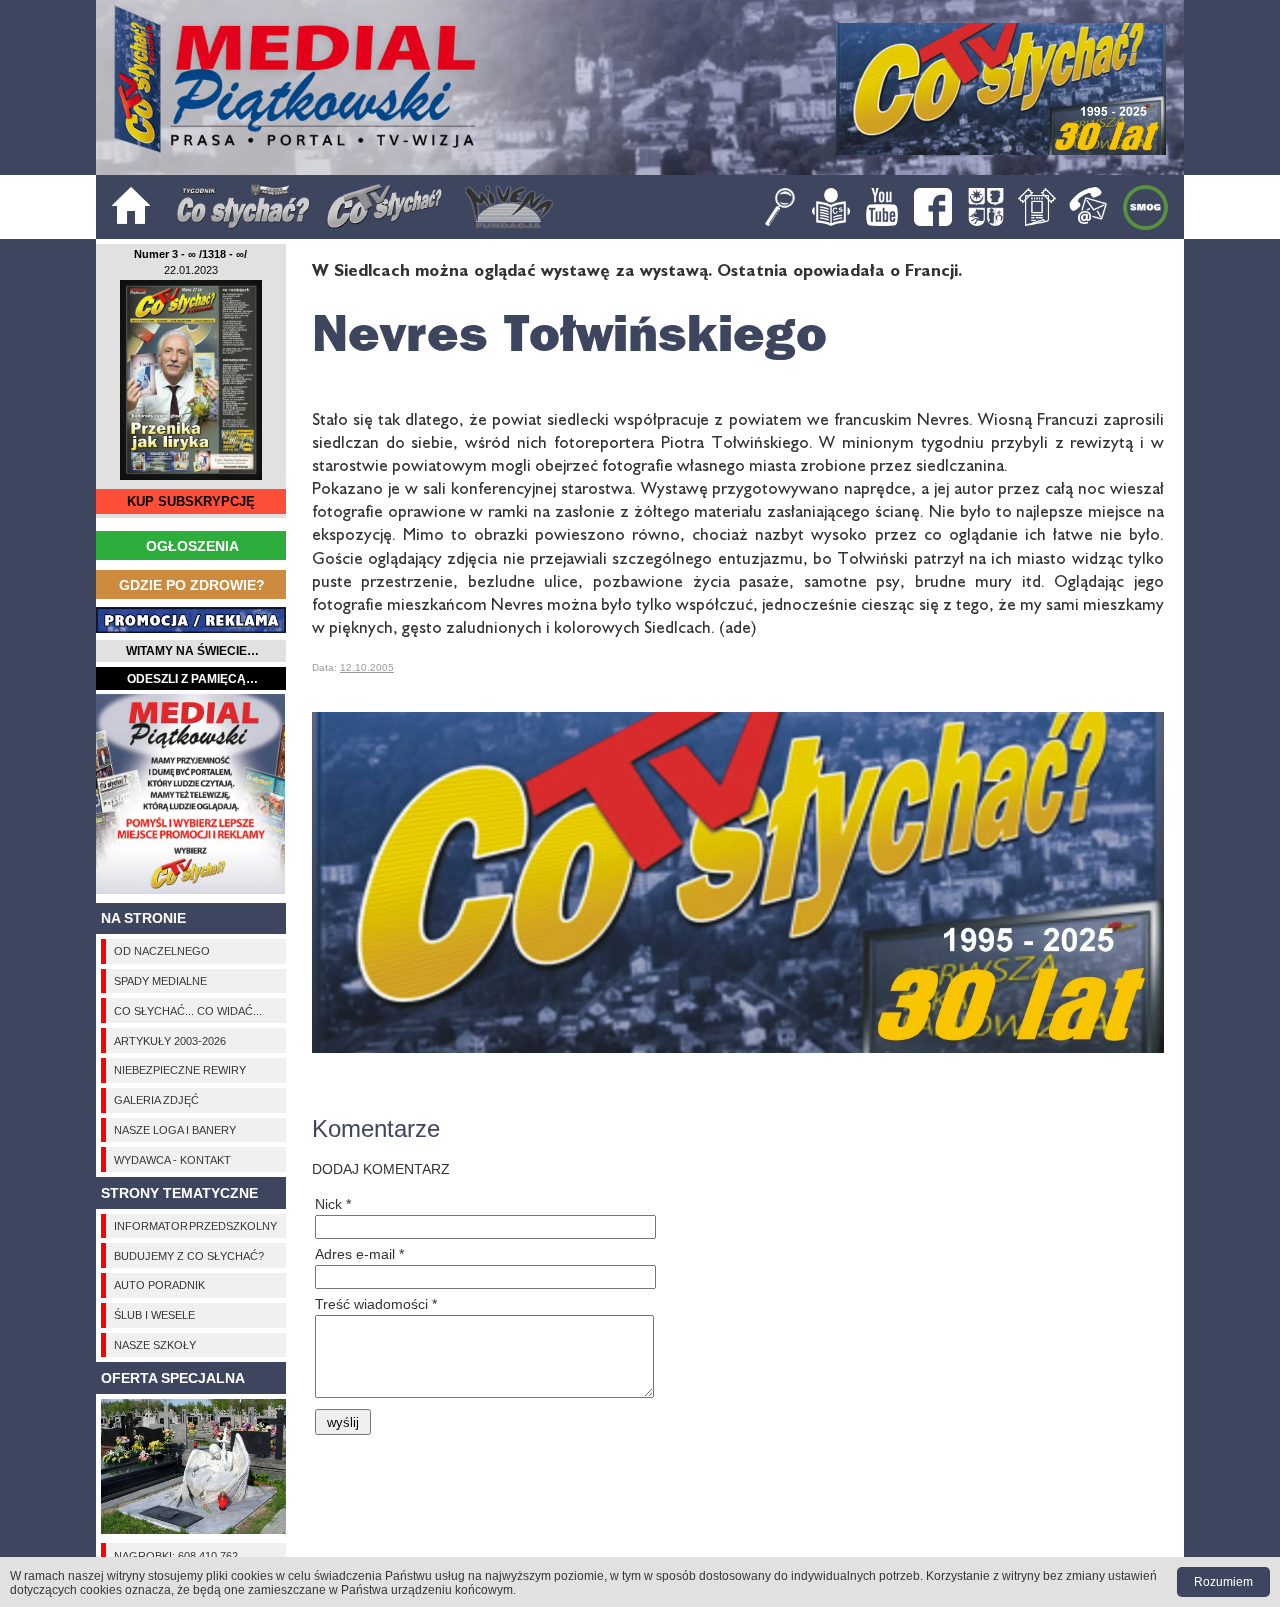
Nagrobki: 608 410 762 (176, 1556)
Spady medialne (160, 981)
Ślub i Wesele (154, 1315)
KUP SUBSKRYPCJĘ (191, 501)
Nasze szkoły (155, 1345)
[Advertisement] (191, 794)
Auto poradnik (159, 1285)
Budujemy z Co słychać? (189, 1256)
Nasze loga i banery (175, 1130)
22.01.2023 (191, 270)
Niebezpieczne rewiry (180, 1070)
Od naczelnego (162, 951)
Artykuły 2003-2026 (170, 1041)
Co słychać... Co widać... (188, 1011)
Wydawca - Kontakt (172, 1160)
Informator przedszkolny (196, 1226)
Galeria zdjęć (156, 1100)
